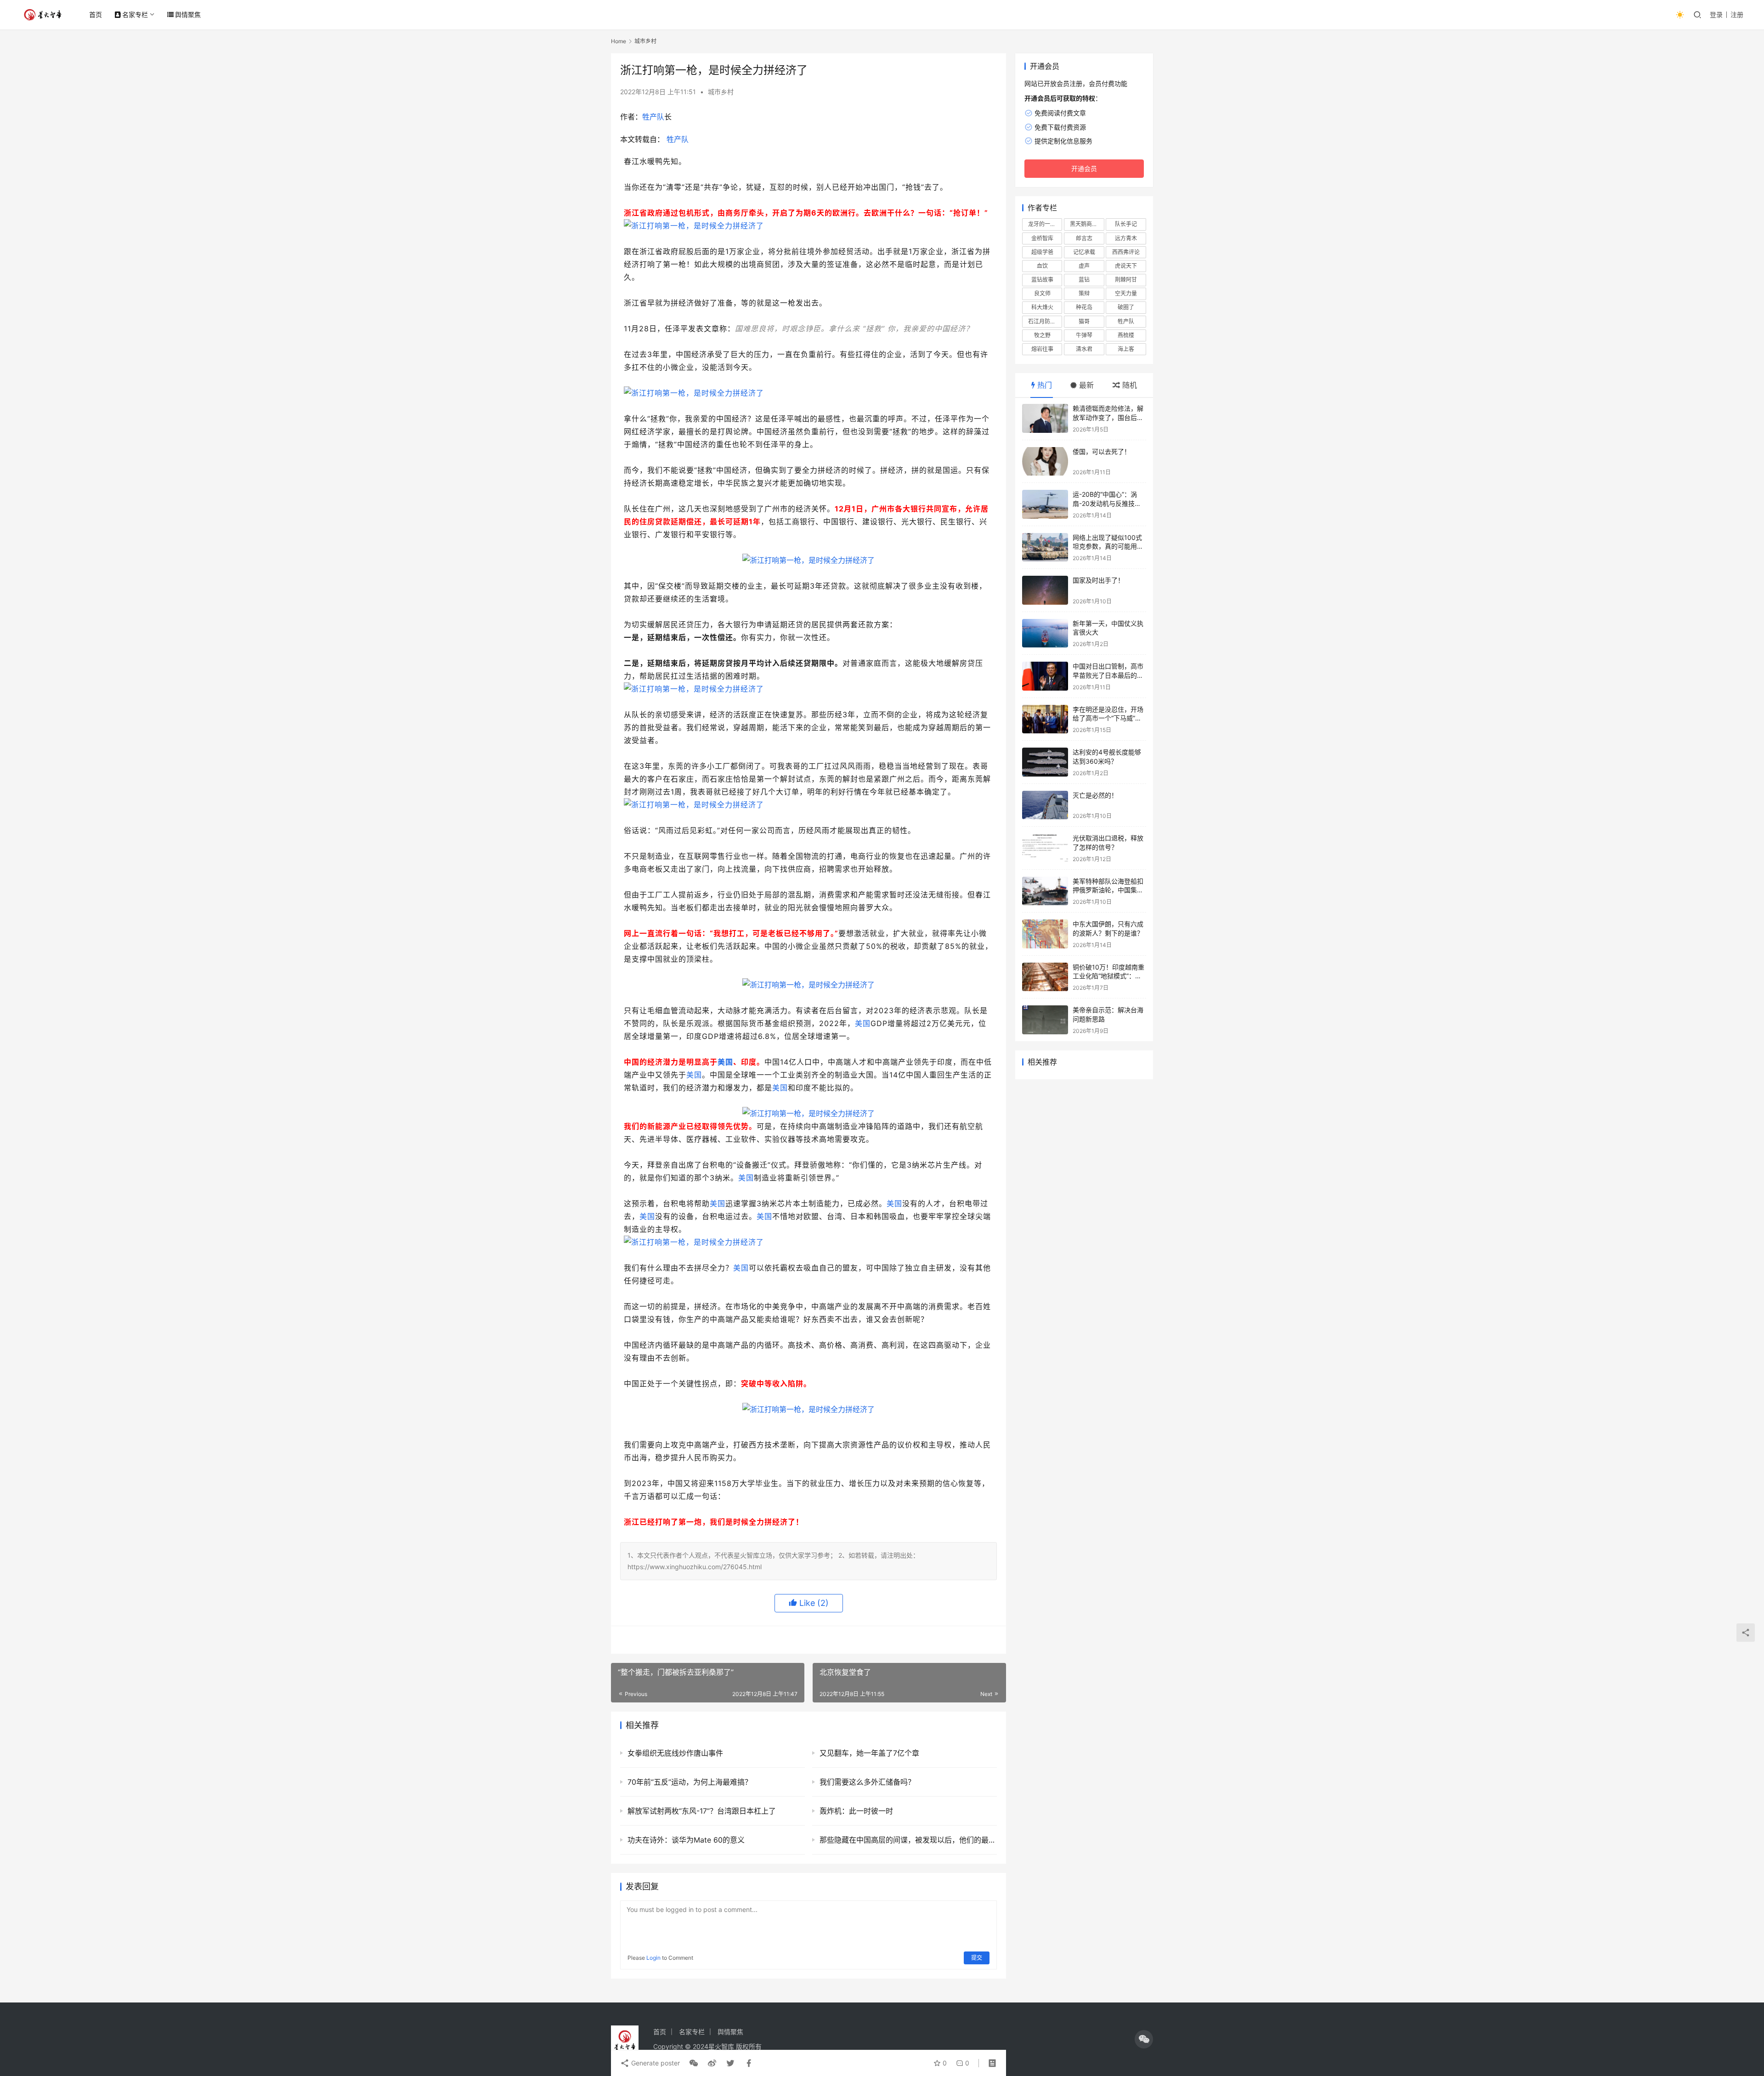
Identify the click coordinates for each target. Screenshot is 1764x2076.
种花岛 (1084, 307)
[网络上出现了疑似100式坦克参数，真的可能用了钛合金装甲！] (1045, 547)
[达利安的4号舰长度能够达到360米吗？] (1045, 762)
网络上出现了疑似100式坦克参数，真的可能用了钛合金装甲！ (1108, 546)
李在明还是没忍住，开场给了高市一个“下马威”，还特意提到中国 (1108, 718)
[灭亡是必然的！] (1045, 805)
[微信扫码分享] (694, 2063)
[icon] (1144, 2039)
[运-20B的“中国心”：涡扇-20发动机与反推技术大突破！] (1045, 504)
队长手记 (1126, 224)
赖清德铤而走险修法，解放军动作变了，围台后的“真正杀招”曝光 (1108, 417)
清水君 (1084, 349)
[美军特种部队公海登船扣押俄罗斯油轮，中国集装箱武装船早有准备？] (1045, 891)
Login (653, 1958)
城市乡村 (721, 92)
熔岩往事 (1042, 349)
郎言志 (1084, 238)
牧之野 (1042, 335)
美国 (863, 1023)
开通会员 (1084, 168)
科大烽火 (1042, 307)
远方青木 (1126, 238)
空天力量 (1126, 293)
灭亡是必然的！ (1095, 795)
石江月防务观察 (1045, 321)
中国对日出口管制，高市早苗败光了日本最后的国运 (1108, 675)
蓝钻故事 (1042, 280)
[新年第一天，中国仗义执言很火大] (1045, 633)
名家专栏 (135, 14)
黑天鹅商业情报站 (1087, 224)
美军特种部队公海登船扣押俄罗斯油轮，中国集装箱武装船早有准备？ (1108, 890)
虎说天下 (1126, 266)
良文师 (1042, 293)
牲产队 (653, 117)
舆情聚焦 (188, 14)
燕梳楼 (1126, 335)
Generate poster (655, 2063)
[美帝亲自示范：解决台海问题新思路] (1045, 1020)
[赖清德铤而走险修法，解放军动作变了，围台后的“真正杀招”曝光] (1045, 418)
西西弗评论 (1126, 252)
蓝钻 (1084, 280)
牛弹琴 (1084, 335)
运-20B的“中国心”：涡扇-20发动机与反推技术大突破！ (1107, 503)
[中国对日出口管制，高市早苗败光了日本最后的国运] (1045, 676)
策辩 (1084, 293)
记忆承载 (1084, 252)
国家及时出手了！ (1098, 580)
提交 (977, 1958)
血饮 (1042, 266)
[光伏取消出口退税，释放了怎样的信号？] (1045, 848)
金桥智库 (1042, 238)
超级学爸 (1042, 252)
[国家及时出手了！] (1045, 590)
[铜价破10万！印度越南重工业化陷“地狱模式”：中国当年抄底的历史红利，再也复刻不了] (1045, 977)
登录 (1716, 14)
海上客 (1126, 349)
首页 (96, 14)
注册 (1737, 14)
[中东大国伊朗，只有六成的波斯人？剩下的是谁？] (1045, 934)
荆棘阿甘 (1126, 280)
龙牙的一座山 (1045, 224)
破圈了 (1126, 307)
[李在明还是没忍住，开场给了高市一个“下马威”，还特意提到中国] (1045, 719)
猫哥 (1084, 321)
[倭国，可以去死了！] (1045, 462)
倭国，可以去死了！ (1102, 451)
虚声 (1084, 266)
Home (619, 41)
